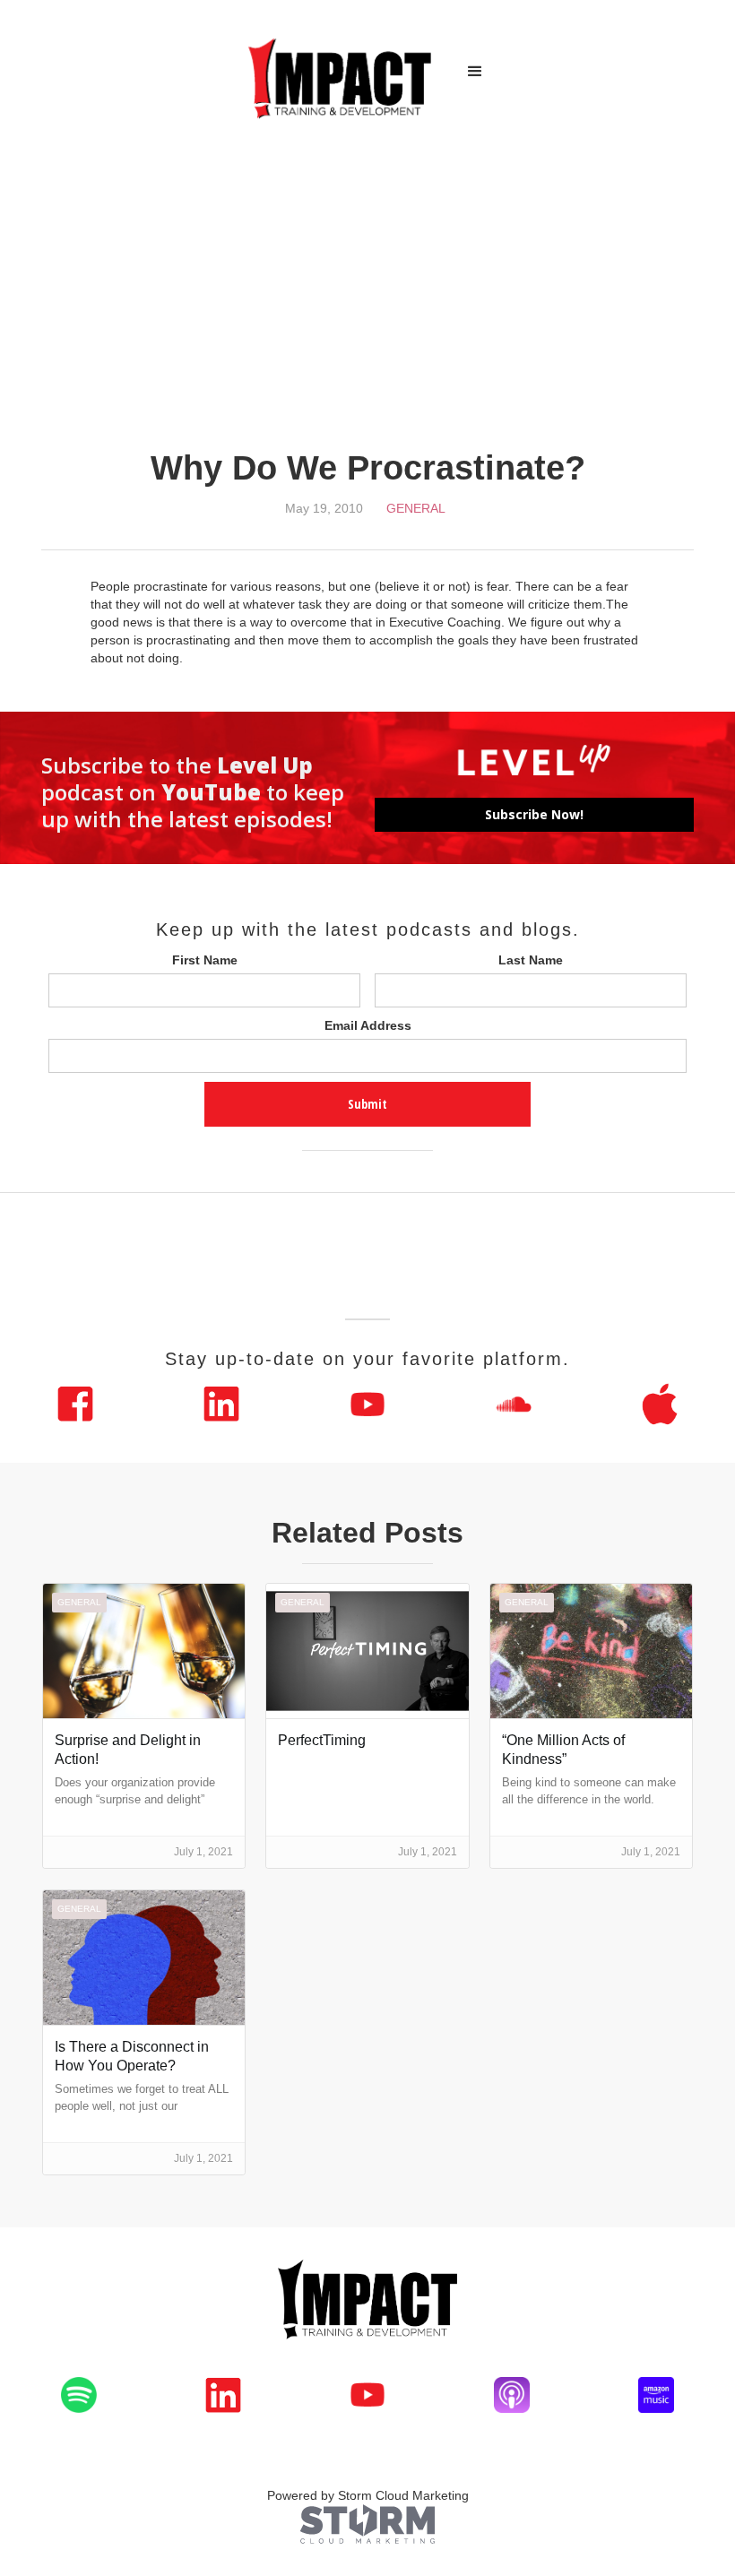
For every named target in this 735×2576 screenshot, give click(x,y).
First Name (205, 960)
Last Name (531, 960)
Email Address (368, 1025)
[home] (341, 72)
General (416, 508)
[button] (475, 72)
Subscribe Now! (534, 814)
